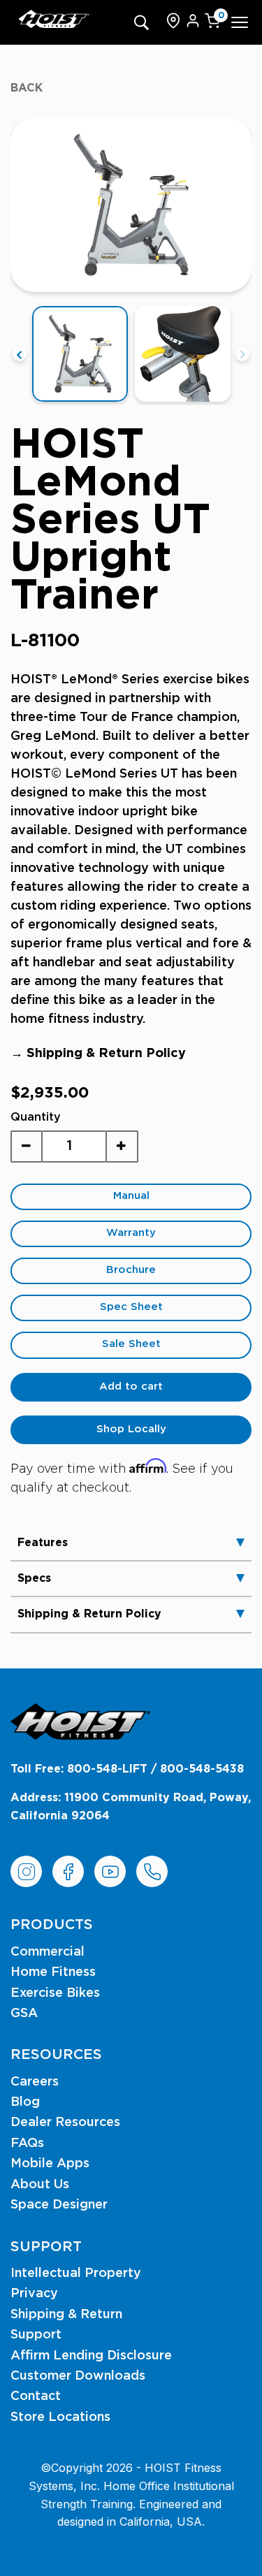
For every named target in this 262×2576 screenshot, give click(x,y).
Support (36, 2335)
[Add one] (122, 1147)
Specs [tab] (34, 1578)
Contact (36, 2396)
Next (242, 354)
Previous (20, 354)
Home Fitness (53, 1972)
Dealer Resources (65, 2123)
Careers (35, 2082)
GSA (24, 2014)
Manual (131, 1196)
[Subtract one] (27, 1147)
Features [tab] (43, 1543)
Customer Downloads (78, 2376)
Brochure (131, 1270)
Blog (25, 2102)
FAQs (27, 2144)
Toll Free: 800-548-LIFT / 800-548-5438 (127, 1769)
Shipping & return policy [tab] (89, 1614)
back (27, 88)
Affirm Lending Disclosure (91, 2356)
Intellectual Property (76, 2273)
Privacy (34, 2294)
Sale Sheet (131, 1344)
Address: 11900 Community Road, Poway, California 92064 (131, 1807)
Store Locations (60, 2417)
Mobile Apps (50, 2164)
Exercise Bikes (55, 1993)
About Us (40, 2185)
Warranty (131, 1233)
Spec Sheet (131, 1307)
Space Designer (59, 2205)
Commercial (48, 1952)
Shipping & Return (66, 2315)
